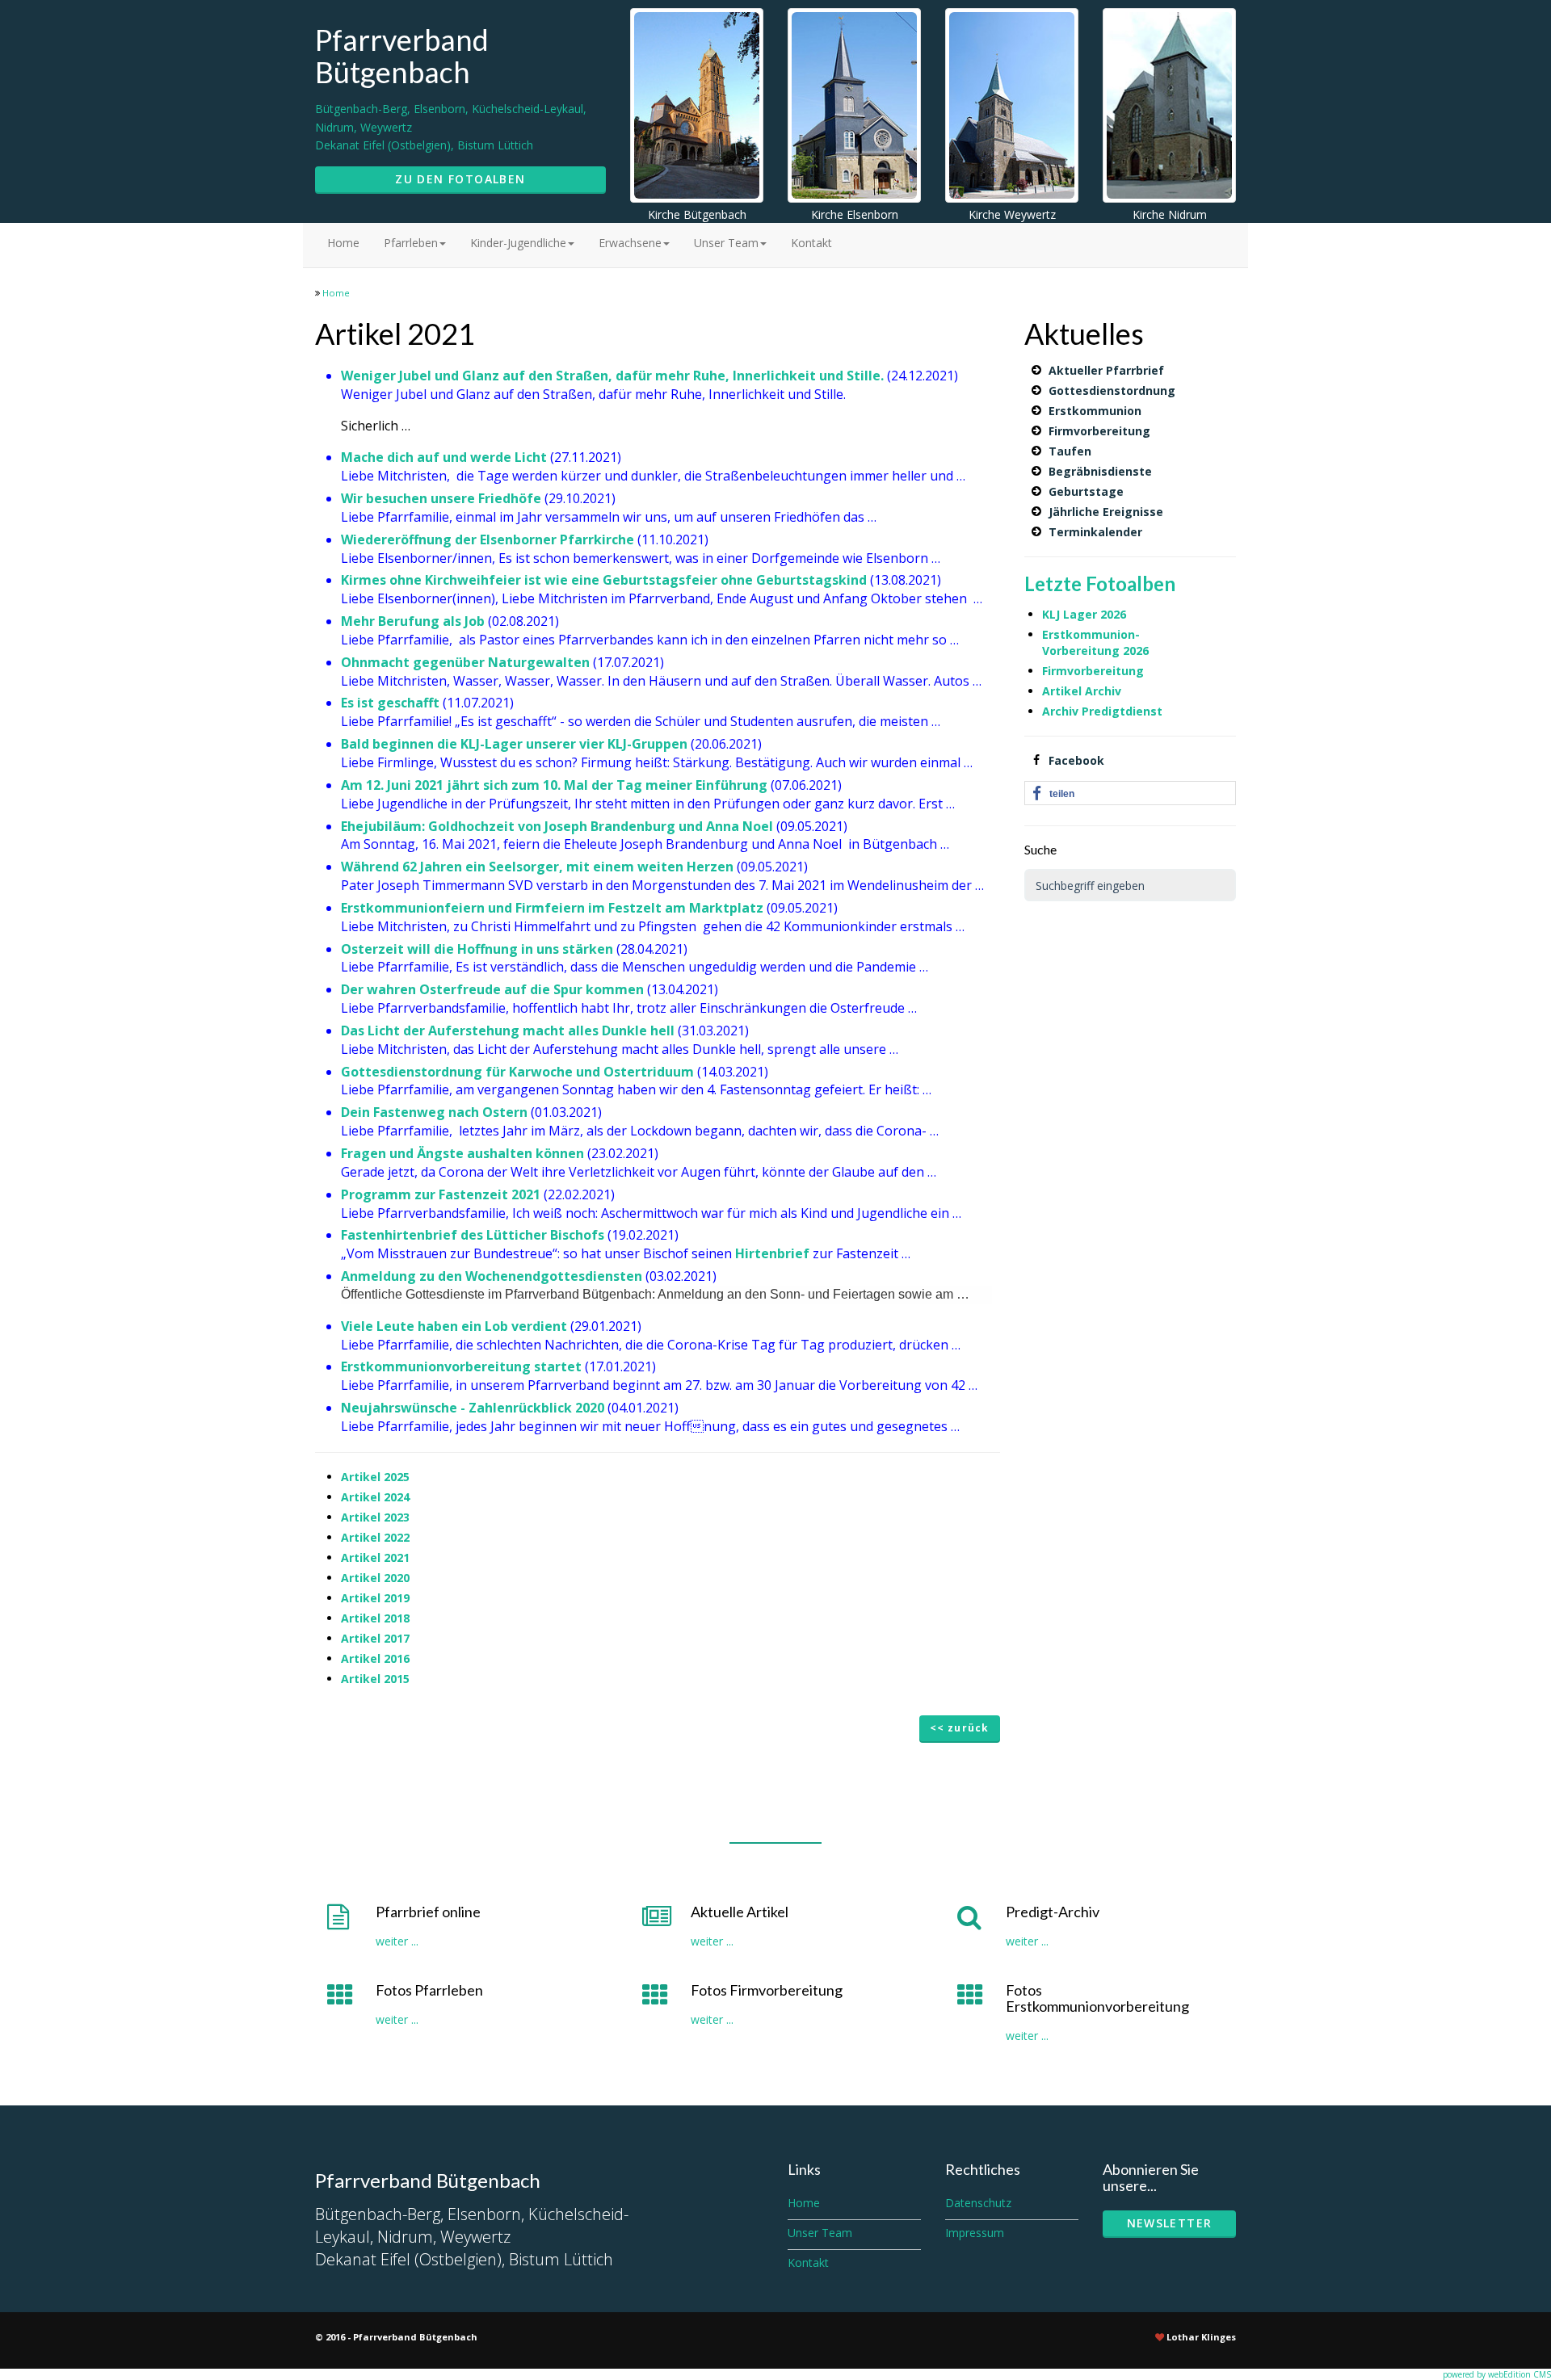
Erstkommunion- (1091, 634)
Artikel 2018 (375, 1618)
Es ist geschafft (390, 703)
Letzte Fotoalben (1100, 583)
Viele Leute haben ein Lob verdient (454, 1326)
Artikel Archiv (1083, 691)
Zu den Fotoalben (460, 179)
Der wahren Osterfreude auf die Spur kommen (492, 989)
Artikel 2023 (375, 1517)
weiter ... (397, 1941)
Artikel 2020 (375, 1578)
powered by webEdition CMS (1497, 2374)
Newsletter (1170, 2223)
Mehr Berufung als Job (413, 621)
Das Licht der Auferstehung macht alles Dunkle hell (508, 1030)
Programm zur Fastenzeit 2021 (441, 1194)
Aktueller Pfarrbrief (1106, 370)
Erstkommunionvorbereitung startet (461, 1366)
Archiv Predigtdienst (1102, 711)
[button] (1131, 794)
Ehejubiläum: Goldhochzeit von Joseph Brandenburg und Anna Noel (559, 826)
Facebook (1076, 760)
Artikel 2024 (375, 1497)
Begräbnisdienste (1100, 471)
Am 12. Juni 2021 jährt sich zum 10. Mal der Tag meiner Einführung (554, 785)
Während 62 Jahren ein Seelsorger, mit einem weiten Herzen (539, 867)
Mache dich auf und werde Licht (444, 457)
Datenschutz (978, 2203)
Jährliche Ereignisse (1106, 512)
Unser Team (726, 243)
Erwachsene (630, 243)
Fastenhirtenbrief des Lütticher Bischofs (473, 1235)
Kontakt (811, 243)
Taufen (1070, 451)
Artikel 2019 (375, 1598)
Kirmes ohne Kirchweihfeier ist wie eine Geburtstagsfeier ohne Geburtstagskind (604, 580)
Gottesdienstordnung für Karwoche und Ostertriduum (517, 1072)
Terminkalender (1095, 532)
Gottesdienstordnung (1112, 390)
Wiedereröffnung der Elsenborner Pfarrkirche (488, 539)
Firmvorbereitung (1099, 431)
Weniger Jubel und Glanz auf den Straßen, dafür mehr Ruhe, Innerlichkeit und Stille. (614, 376)
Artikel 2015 (375, 1679)
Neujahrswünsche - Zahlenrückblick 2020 (473, 1408)
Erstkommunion (1095, 411)
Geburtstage (1086, 491)
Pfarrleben (411, 243)
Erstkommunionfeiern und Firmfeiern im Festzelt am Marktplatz (552, 908)
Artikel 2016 (375, 1658)
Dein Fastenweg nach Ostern (434, 1112)
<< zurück (960, 1728)
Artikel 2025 (375, 1477)
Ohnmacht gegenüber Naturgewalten (465, 662)
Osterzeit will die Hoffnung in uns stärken (477, 949)
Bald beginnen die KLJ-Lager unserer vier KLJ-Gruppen (514, 744)
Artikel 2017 (375, 1638)
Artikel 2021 (375, 1557)
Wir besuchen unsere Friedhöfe (441, 498)
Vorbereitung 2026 (1095, 651)
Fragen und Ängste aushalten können (462, 1153)
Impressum (975, 2233)
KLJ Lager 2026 (1084, 614)
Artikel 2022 (375, 1537)
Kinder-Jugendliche (518, 243)
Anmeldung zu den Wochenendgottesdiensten (492, 1276)
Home (343, 243)
